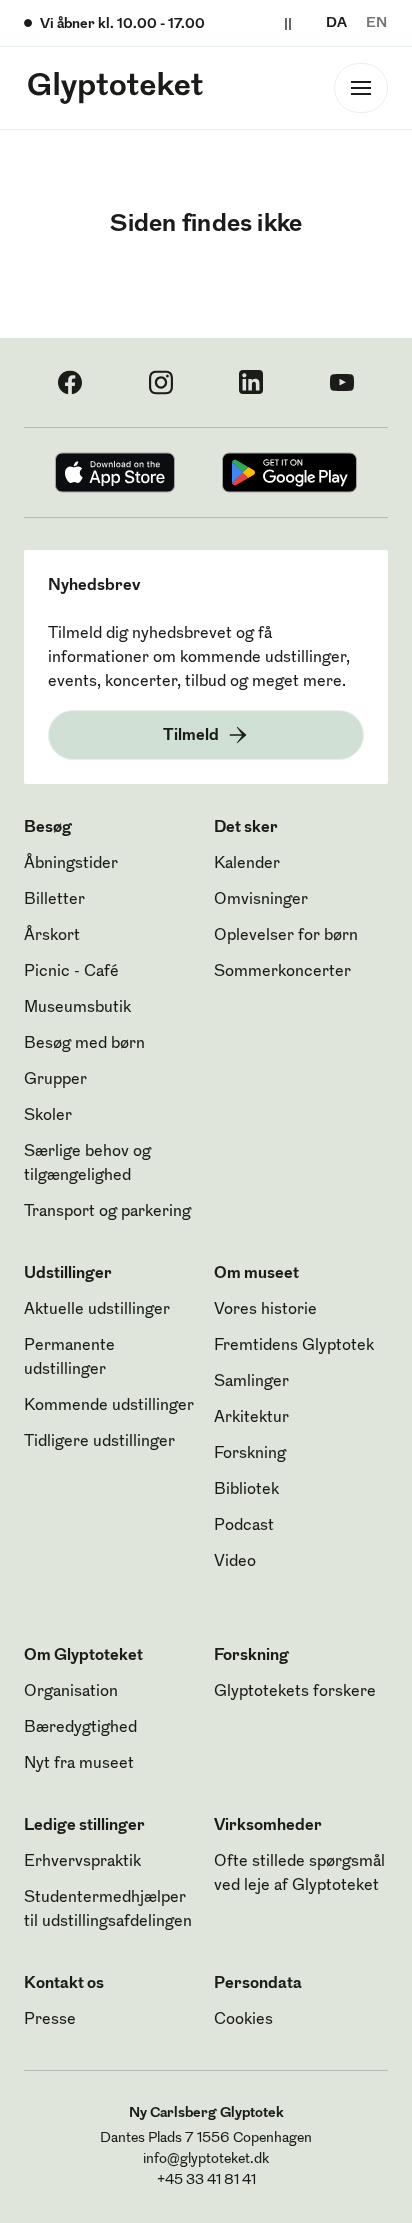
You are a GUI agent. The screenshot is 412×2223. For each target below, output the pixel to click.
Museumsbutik (77, 1008)
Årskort (52, 936)
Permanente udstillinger (69, 1358)
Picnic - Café (71, 972)
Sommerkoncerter (282, 972)
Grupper (55, 1080)
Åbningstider (71, 864)
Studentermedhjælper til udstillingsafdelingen (108, 1910)
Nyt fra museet (79, 1764)
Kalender (247, 864)
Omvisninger (261, 900)
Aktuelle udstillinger (97, 1310)
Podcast (244, 1526)
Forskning (250, 1454)
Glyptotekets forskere (295, 1692)
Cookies (243, 2020)
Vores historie (265, 1310)
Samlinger (251, 1382)
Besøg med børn (84, 1044)
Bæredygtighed (80, 1728)
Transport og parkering (107, 1212)
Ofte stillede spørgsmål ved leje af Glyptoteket (299, 1874)
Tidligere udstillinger (99, 1442)
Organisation (71, 1692)
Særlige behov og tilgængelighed (87, 1164)
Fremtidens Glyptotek (294, 1346)
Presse (50, 2020)
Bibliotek (246, 1490)
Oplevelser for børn (286, 936)
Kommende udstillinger (109, 1406)
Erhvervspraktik (82, 1862)
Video (235, 1562)
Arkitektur (251, 1418)
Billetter (54, 900)
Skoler (48, 1116)
